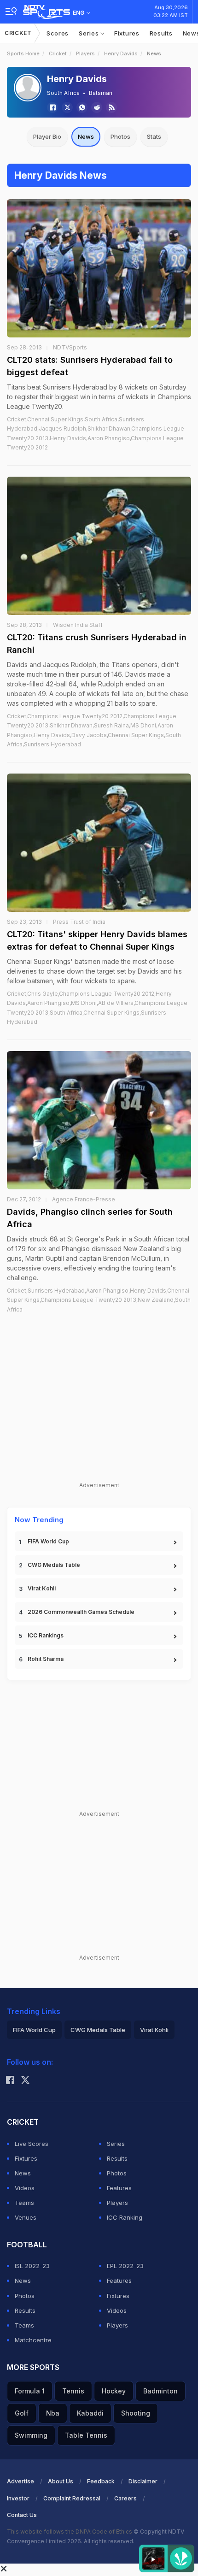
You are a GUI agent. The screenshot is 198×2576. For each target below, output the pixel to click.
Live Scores (32, 2144)
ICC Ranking (125, 2217)
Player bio (47, 136)
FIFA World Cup (48, 1541)
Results (161, 33)
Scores (58, 33)
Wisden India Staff (78, 625)
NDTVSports (70, 347)
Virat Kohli (42, 1588)
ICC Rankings (46, 1635)
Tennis (73, 2391)
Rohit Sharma (46, 1659)
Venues (26, 2217)
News (86, 136)
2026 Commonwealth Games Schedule (81, 1612)
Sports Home (23, 53)
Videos (25, 2188)
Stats (154, 136)
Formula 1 (30, 2391)
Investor (18, 2498)
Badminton (160, 2391)
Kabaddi (90, 2413)
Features (119, 2188)
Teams (24, 2203)
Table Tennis (86, 2435)
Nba (53, 2413)
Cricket (18, 33)
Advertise (20, 2481)
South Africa (63, 93)
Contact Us (22, 2515)
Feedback (101, 2481)
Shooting (136, 2413)
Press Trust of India (79, 922)
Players (85, 53)
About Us (61, 2481)
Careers (125, 2498)
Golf (22, 2413)
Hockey (114, 2391)
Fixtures (127, 33)
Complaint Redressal (72, 2498)
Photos (120, 136)
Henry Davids (121, 53)
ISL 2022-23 (32, 2266)
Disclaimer (143, 2481)
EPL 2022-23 (125, 2266)
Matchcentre (33, 2340)
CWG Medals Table (54, 1565)
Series (90, 33)
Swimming (31, 2435)
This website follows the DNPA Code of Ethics (70, 2532)
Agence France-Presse (84, 1199)
